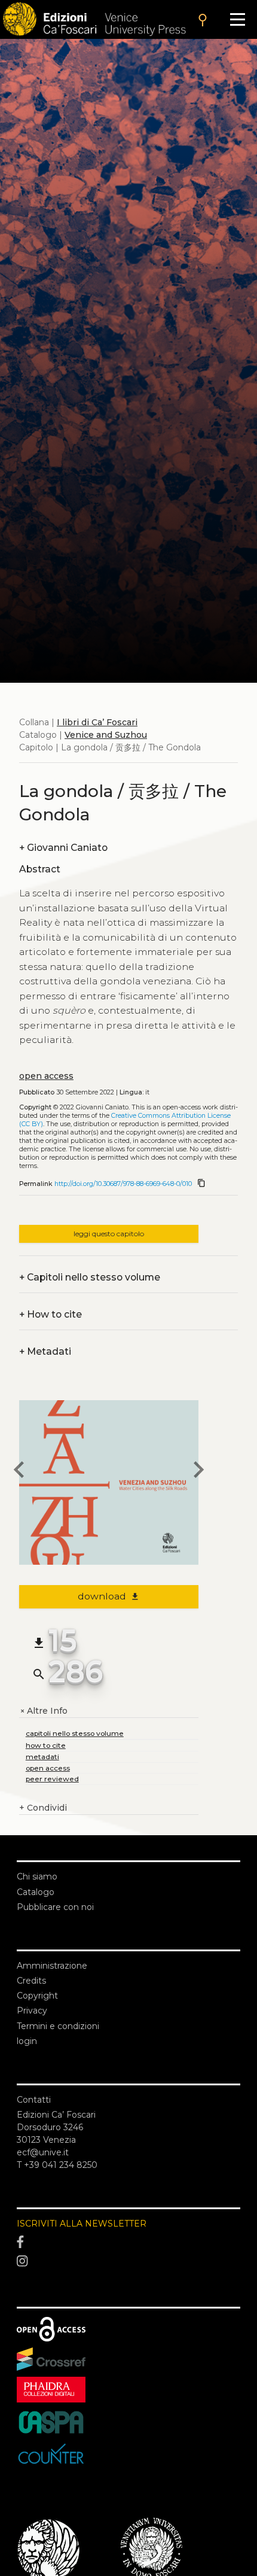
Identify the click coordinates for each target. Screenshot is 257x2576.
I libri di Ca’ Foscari (97, 722)
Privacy (32, 2011)
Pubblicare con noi (55, 1907)
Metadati (45, 1351)
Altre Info (43, 1711)
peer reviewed (52, 1779)
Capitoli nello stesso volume (90, 1277)
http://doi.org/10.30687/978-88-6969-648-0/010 (123, 1184)
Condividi (43, 1808)
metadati (42, 1757)
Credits (31, 1981)
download (109, 1596)
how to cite (46, 1745)
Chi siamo (37, 1877)
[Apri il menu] (238, 19)
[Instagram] (128, 2261)
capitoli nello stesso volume (75, 1733)
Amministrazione (52, 1966)
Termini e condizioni (58, 2026)
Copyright (37, 1996)
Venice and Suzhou (106, 735)
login (27, 2041)
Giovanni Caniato (63, 848)
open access (46, 1076)
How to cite (51, 1314)
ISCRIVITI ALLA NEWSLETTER (82, 2224)
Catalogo (36, 1892)
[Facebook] (128, 2243)
